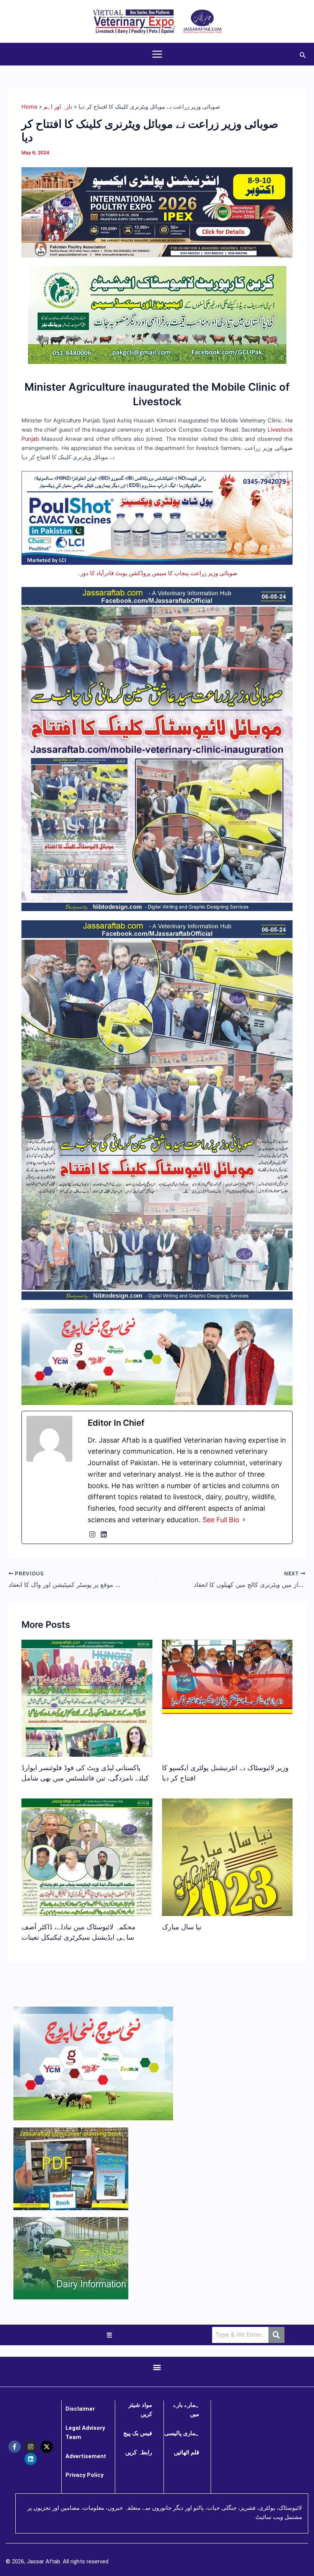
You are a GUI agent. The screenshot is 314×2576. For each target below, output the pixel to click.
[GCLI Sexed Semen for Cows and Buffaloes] (157, 315)
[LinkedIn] (104, 1534)
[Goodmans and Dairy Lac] (157, 1356)
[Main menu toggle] (157, 54)
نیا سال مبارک (182, 1927)
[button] (303, 54)
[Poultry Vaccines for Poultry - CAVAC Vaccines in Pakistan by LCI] (157, 517)
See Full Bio (221, 1520)
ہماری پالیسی (182, 2433)
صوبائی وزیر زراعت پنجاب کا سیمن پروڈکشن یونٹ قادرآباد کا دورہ (157, 573)
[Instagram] (92, 1534)
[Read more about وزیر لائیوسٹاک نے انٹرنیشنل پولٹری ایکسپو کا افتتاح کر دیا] (227, 1676)
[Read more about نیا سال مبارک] (227, 1870)
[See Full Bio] (244, 1520)
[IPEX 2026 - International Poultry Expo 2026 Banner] (157, 212)
